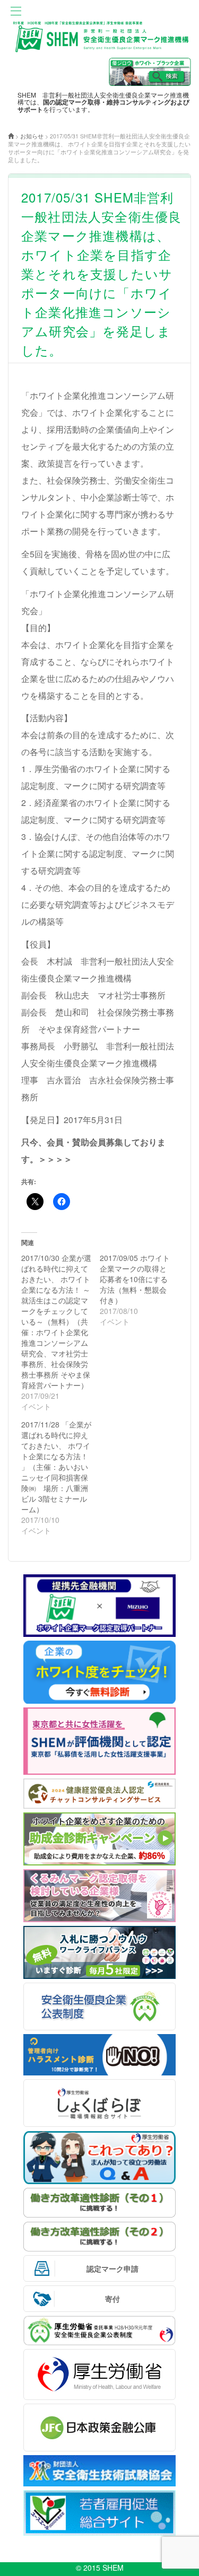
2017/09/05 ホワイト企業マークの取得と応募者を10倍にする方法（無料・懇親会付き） (135, 1279)
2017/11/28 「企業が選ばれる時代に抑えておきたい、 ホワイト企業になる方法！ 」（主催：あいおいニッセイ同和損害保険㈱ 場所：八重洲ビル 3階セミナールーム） (56, 1467)
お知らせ (32, 136)
